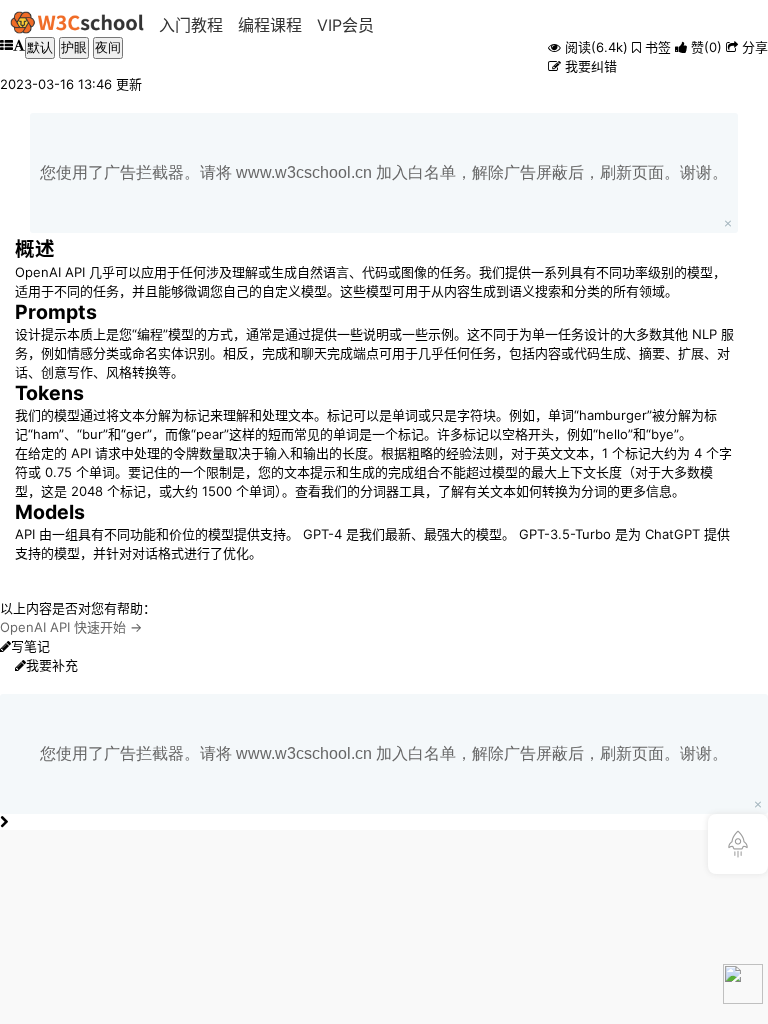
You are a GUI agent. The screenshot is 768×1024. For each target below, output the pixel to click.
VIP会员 (345, 25)
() (706, 47)
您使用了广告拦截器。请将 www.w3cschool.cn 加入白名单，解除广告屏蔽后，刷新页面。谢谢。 (384, 172)
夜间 (108, 47)
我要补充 (52, 665)
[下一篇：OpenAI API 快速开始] (4, 822)
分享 (753, 47)
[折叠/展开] (6, 56)
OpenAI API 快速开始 (63, 627)
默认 (40, 47)
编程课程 (270, 25)
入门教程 (191, 25)
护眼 (74, 47)
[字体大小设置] (19, 56)
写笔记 (30, 646)
